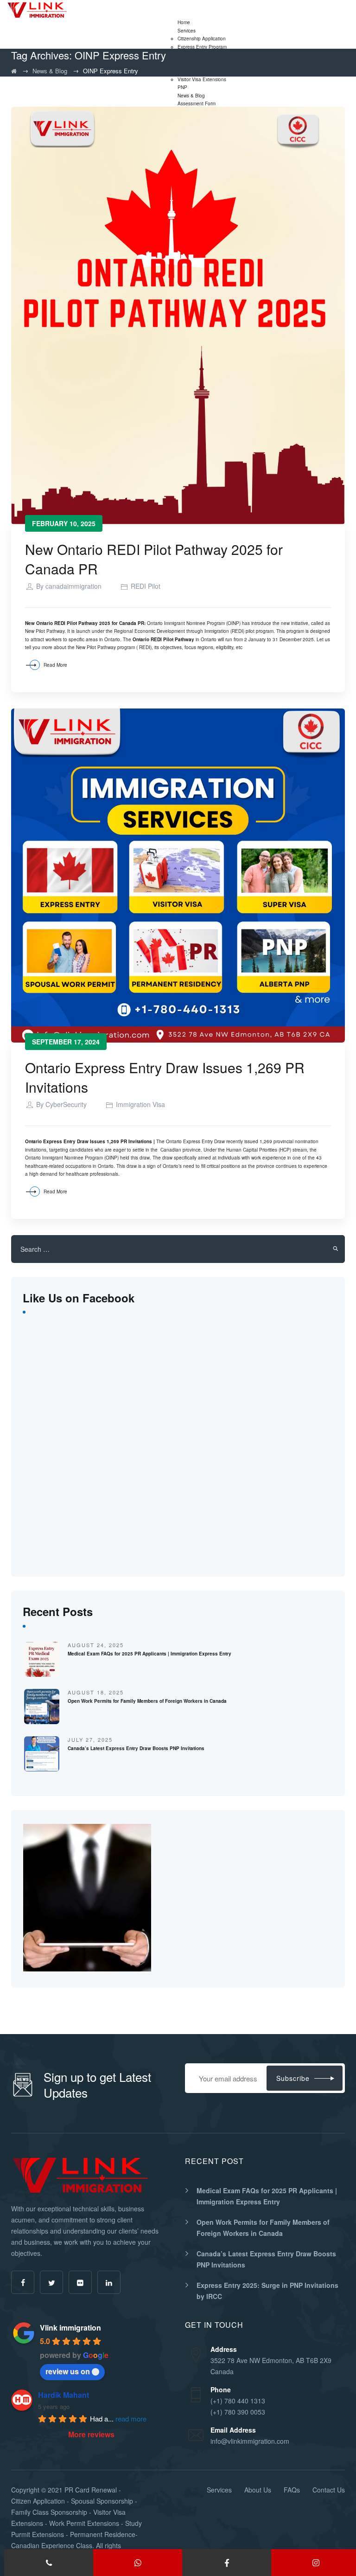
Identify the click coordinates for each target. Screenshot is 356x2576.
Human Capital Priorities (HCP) (259, 1150)
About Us (258, 2490)
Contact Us (329, 2490)
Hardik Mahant (64, 2395)
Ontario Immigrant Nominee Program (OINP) (72, 1158)
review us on (68, 2371)
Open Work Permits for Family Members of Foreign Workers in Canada (147, 1701)
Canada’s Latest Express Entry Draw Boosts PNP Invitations (136, 1748)
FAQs (292, 2490)
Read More (55, 665)
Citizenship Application (202, 39)
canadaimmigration (73, 586)
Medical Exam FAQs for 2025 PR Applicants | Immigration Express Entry (149, 1654)
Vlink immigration (70, 2328)
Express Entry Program (202, 47)
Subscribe (293, 2078)
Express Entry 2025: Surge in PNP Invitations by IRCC (267, 2291)
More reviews (91, 2434)
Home (184, 22)
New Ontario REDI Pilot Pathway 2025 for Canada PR (154, 559)
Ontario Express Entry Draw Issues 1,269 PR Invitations (165, 1077)
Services (187, 31)
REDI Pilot (146, 586)
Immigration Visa (140, 1104)
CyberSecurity (66, 1104)
